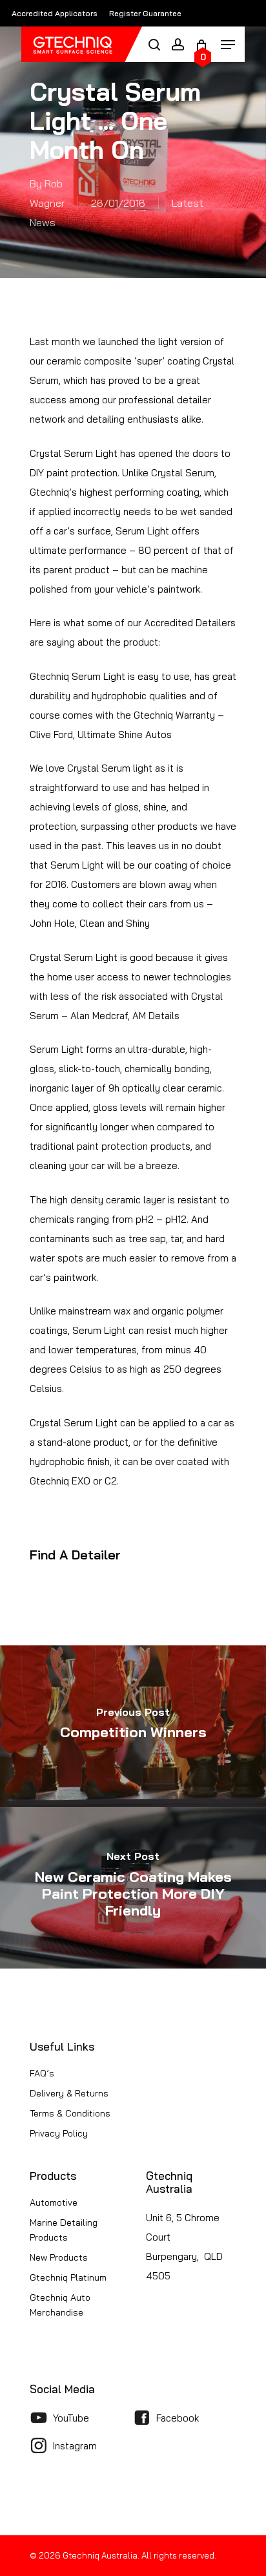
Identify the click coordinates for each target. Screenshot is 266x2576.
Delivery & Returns (69, 2093)
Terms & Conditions (70, 2113)
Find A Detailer (75, 1555)
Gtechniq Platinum (68, 2277)
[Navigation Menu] (228, 43)
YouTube (71, 2418)
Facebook (178, 2418)
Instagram (75, 2446)
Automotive (54, 2202)
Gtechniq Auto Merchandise (60, 2305)
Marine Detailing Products (64, 2230)
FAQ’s (42, 2073)
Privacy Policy (59, 2133)
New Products (59, 2257)
